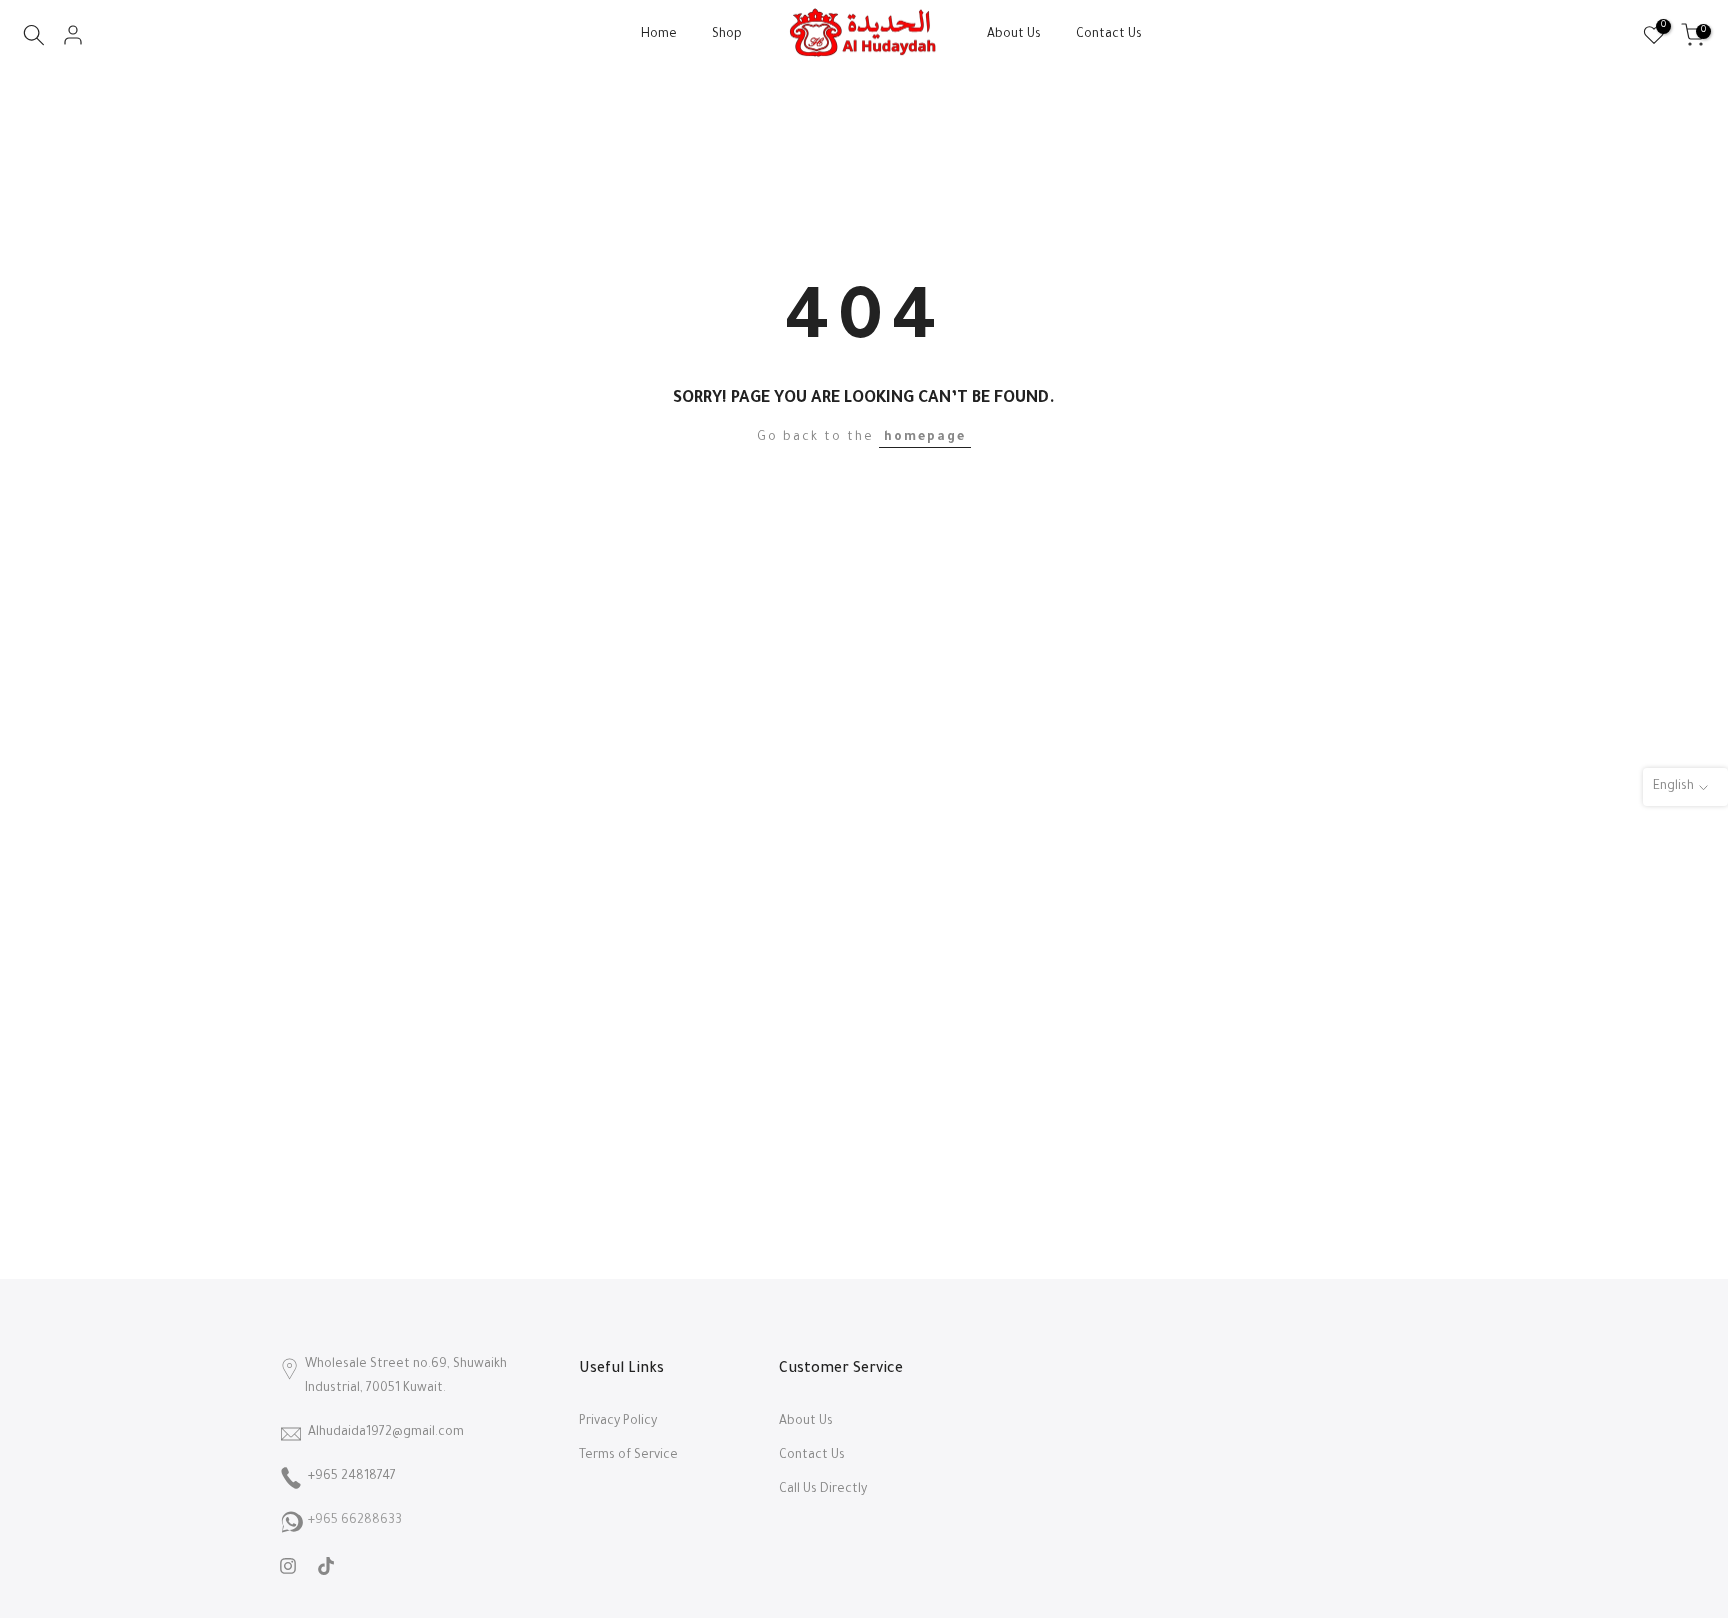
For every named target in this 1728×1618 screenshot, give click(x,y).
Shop (727, 35)
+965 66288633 (355, 1521)
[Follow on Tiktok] (326, 1566)
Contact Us (1109, 35)
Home (659, 35)
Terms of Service (628, 1456)
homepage (925, 438)
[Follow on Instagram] (288, 1566)
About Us (1014, 35)
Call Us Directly (823, 1490)
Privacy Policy (618, 1422)
